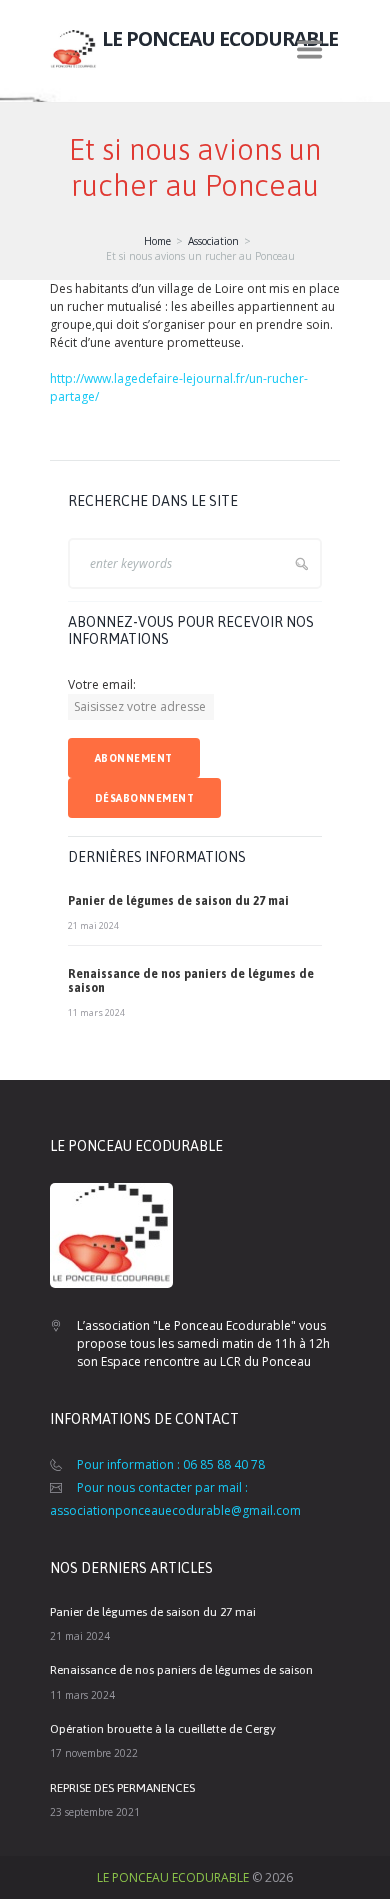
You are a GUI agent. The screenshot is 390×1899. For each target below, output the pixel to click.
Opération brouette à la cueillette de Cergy (163, 1729)
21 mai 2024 (93, 925)
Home (157, 241)
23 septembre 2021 (95, 1812)
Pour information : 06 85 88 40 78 (171, 1464)
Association (213, 241)
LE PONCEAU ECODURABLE (173, 1877)
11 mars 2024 (96, 1012)
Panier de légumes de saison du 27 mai (178, 901)
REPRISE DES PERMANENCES (122, 1788)
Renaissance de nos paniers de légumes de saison (181, 1670)
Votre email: (102, 684)
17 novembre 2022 (94, 1753)
